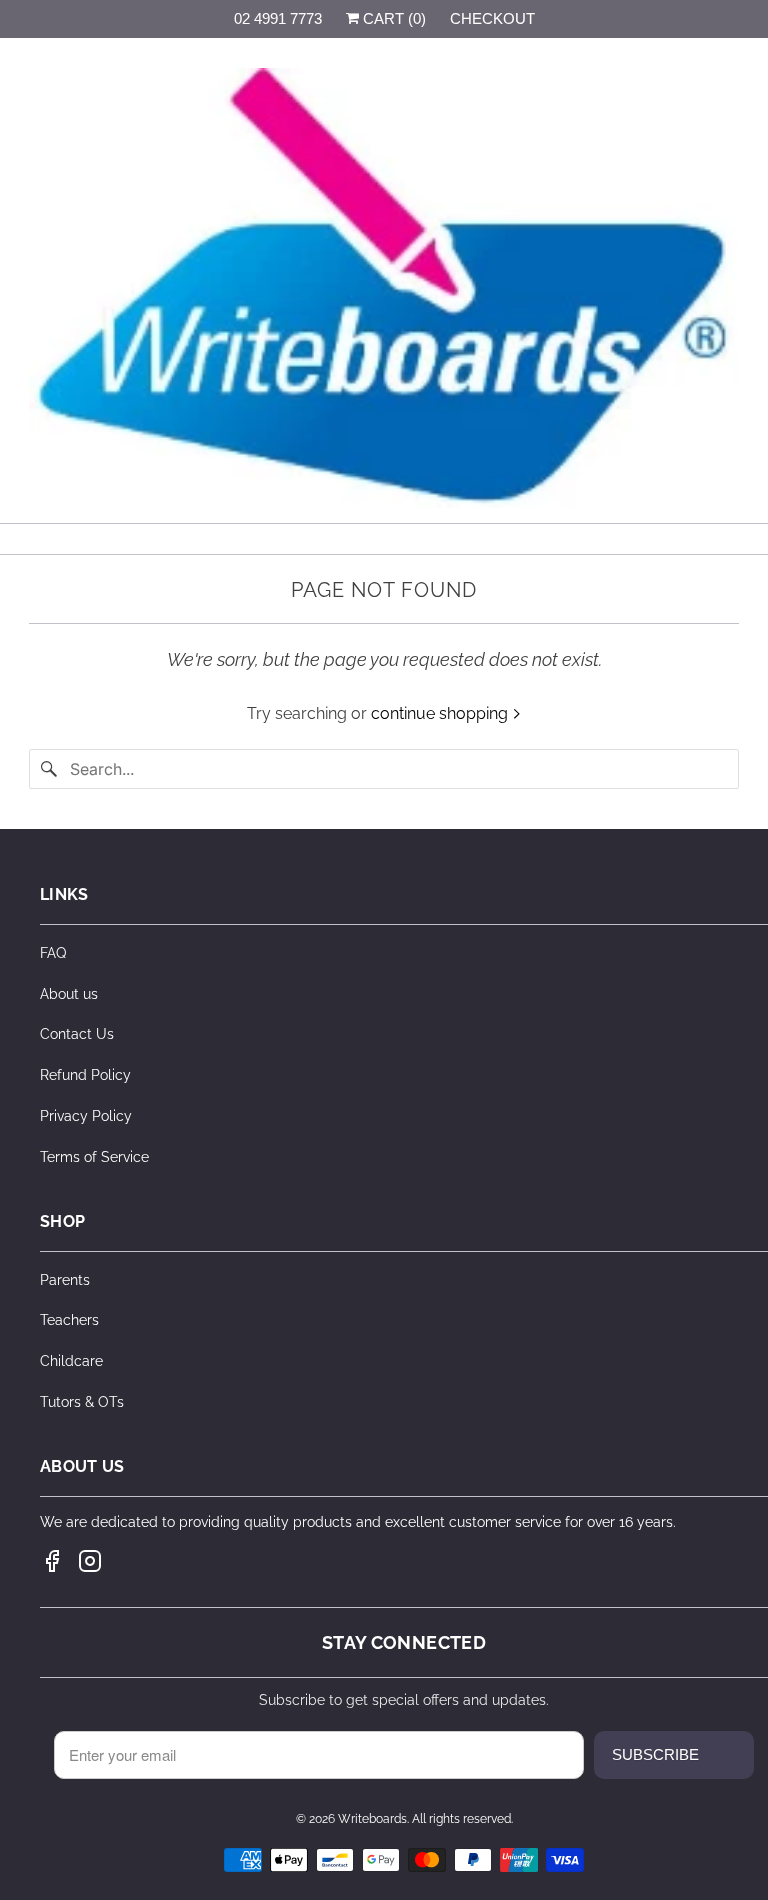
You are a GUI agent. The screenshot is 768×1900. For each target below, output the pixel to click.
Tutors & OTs (82, 1402)
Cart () (392, 18)
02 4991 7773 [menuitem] (278, 18)
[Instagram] (90, 1561)
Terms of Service (94, 1157)
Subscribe (655, 1754)
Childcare (71, 1361)
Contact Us (77, 1034)
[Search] (49, 769)
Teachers (69, 1320)
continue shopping (441, 713)
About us (69, 994)
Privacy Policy (86, 1116)
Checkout (492, 18)
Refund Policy (85, 1075)
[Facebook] (52, 1561)
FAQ (53, 953)
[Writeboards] (384, 288)
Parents (65, 1280)
